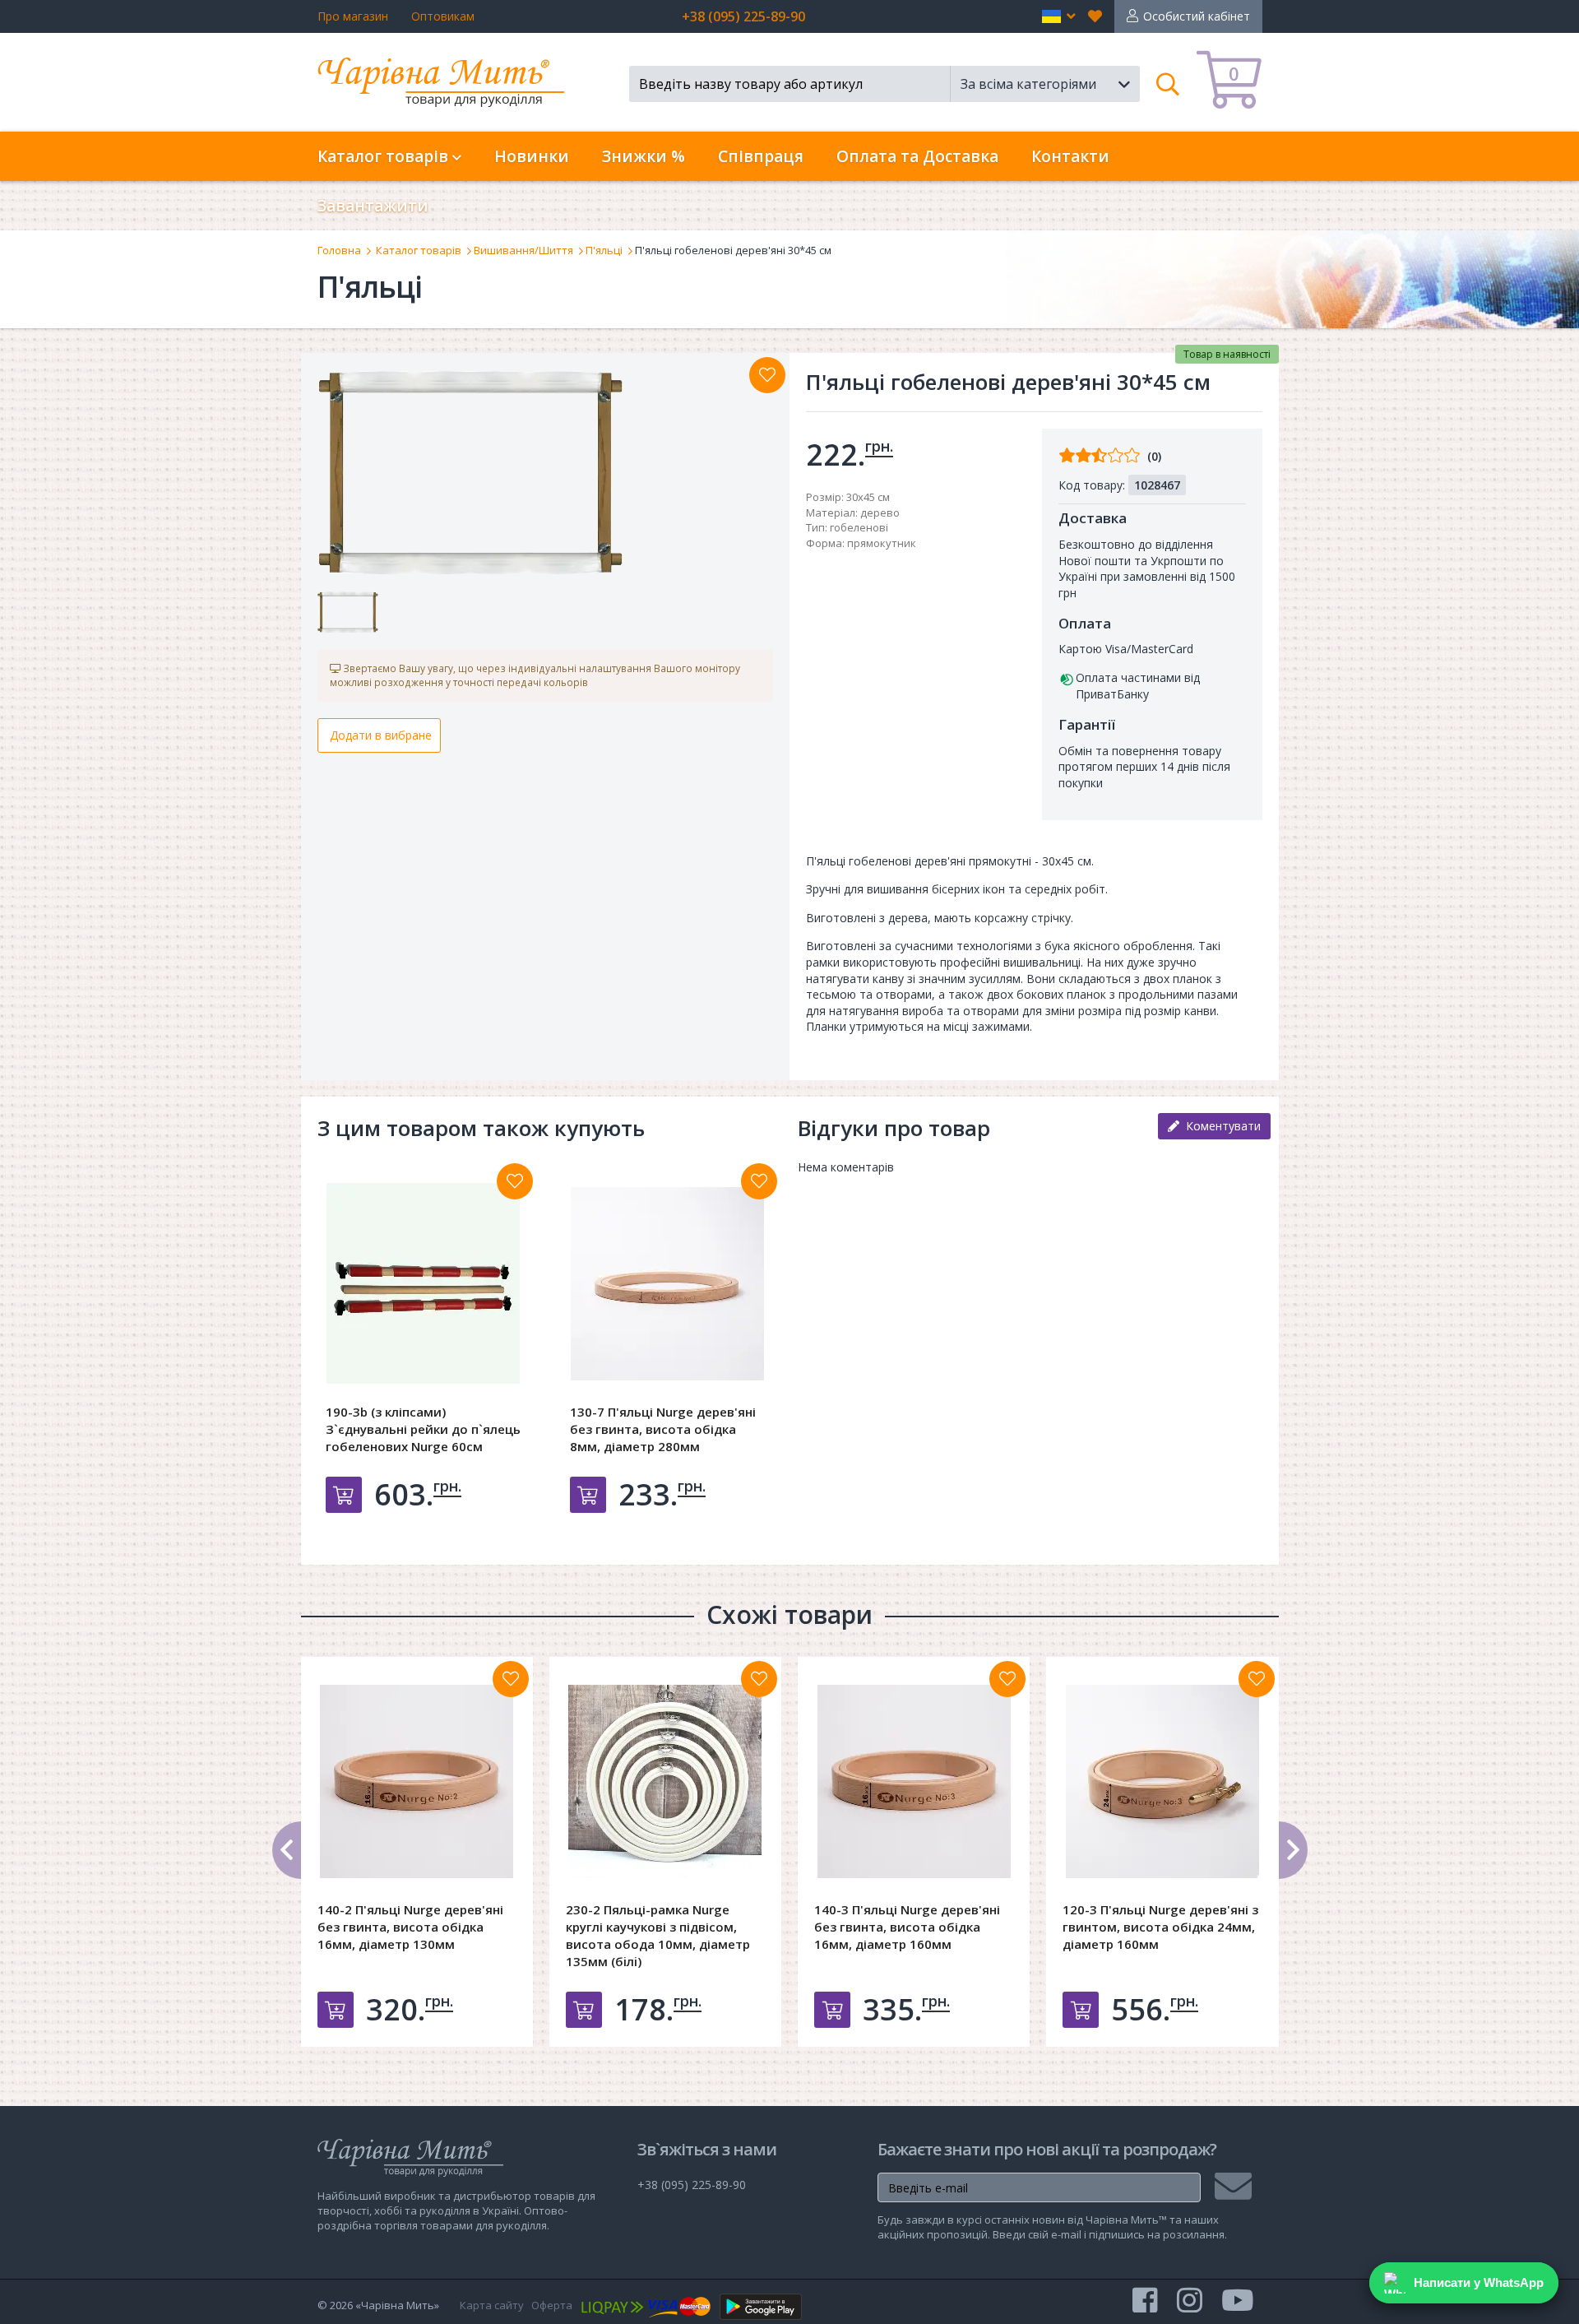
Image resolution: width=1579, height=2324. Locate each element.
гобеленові (859, 527)
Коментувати (1220, 1126)
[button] (1059, 16)
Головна (339, 250)
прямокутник (882, 543)
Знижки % (644, 156)
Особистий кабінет (1197, 16)
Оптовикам (443, 16)
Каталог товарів (419, 250)
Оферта (552, 2305)
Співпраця (761, 156)
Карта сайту (492, 2305)
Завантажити (373, 206)
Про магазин (353, 16)
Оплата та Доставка (917, 156)
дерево (880, 513)
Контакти (1070, 156)
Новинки (532, 156)
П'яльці (604, 250)
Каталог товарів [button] (385, 156)
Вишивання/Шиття (523, 250)
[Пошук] (1168, 84)
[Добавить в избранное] (515, 1181)
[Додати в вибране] (767, 375)
